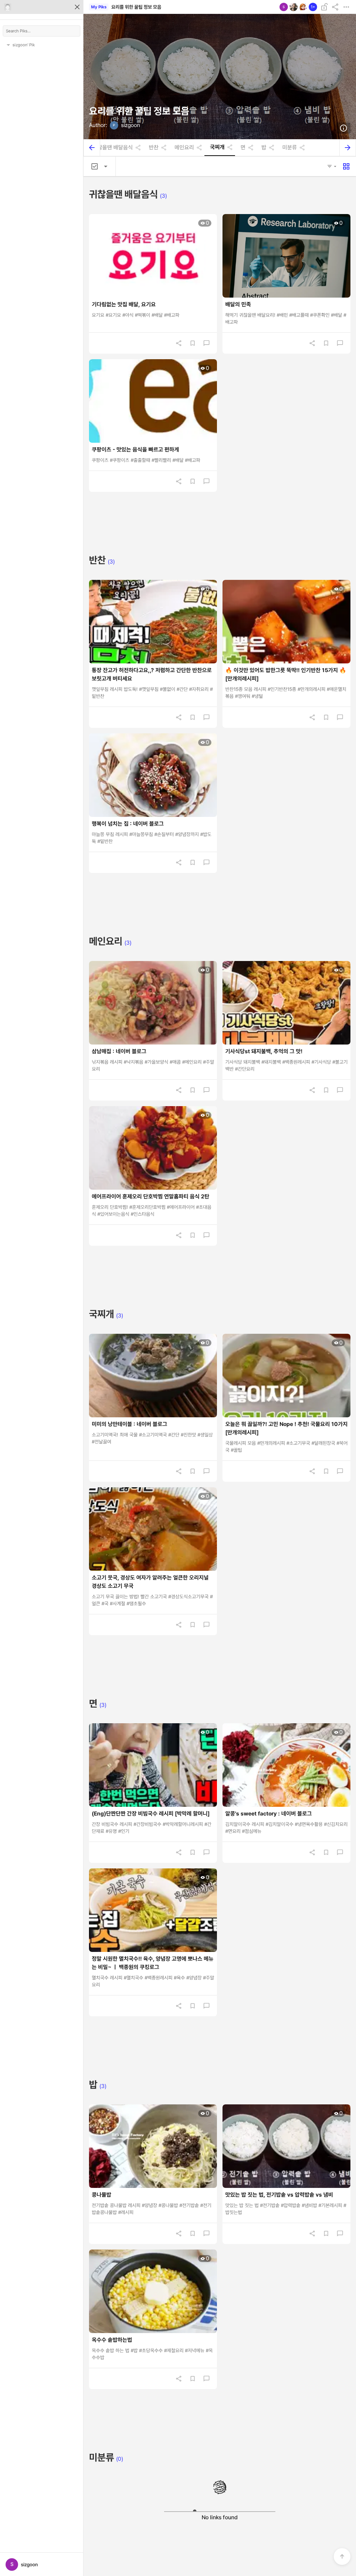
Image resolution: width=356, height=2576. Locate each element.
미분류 (290, 148)
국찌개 (217, 147)
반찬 (154, 148)
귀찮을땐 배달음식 (113, 148)
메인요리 (184, 148)
